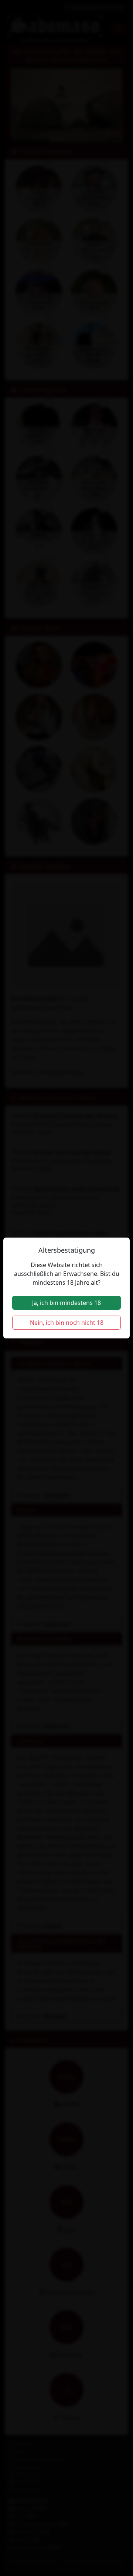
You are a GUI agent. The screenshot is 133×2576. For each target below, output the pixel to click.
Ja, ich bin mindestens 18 (66, 1303)
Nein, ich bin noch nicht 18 (67, 1323)
